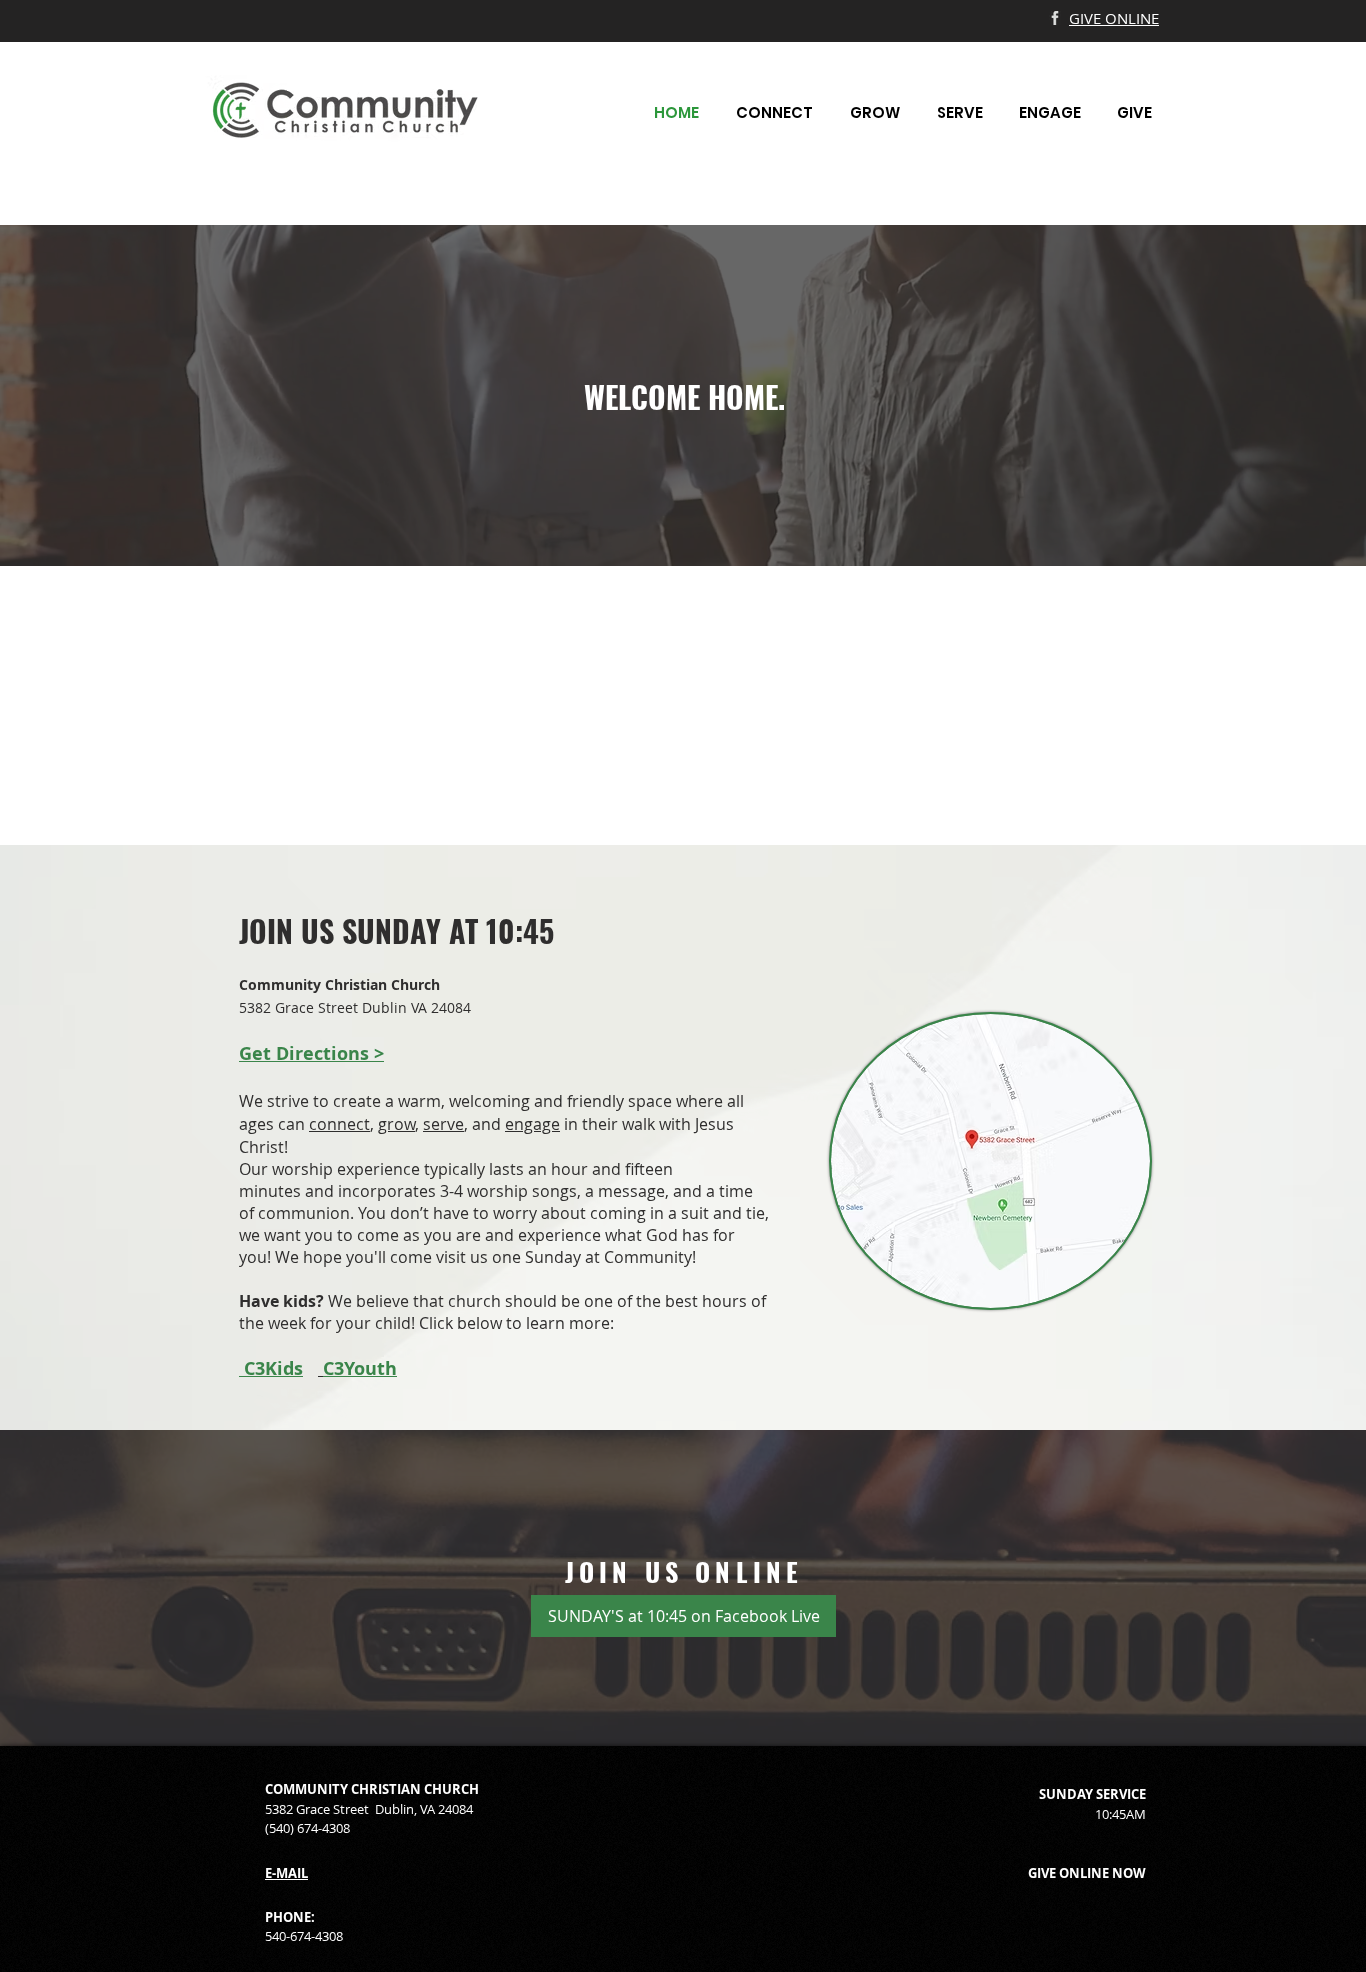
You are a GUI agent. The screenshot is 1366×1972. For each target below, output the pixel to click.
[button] (774, 112)
